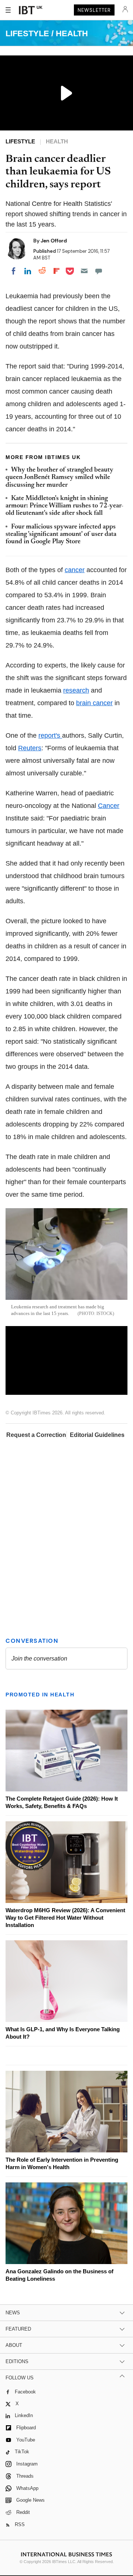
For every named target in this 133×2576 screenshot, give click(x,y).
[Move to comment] (99, 271)
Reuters (30, 748)
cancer (75, 570)
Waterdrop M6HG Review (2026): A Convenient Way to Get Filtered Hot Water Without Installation (65, 1918)
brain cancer (94, 703)
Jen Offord (54, 241)
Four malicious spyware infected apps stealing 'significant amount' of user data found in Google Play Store (61, 535)
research (76, 690)
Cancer (109, 806)
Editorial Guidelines (97, 1435)
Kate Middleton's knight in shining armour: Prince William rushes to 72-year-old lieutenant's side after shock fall (64, 506)
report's (50, 735)
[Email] (84, 271)
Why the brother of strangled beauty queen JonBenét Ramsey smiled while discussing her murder (59, 478)
